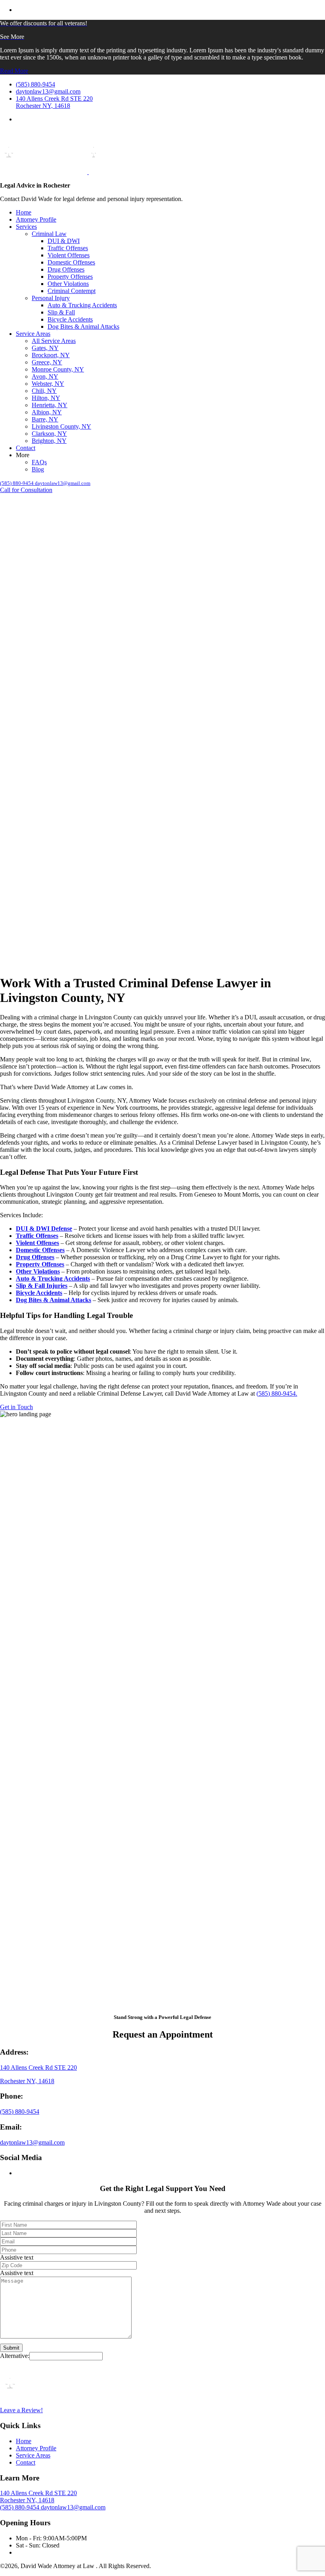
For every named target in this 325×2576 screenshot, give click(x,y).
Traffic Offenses (68, 248)
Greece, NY (47, 362)
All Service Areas (54, 341)
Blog (38, 469)
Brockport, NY (51, 355)
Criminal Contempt (72, 291)
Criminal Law (49, 234)
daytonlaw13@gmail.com (32, 2142)
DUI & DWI (64, 241)
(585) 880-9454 (20, 2112)
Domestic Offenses (71, 262)
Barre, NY (45, 419)
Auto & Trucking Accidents (82, 305)
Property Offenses (70, 277)
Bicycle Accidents (70, 319)
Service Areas (33, 334)
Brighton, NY (49, 441)
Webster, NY (48, 384)
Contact (26, 448)
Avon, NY (45, 376)
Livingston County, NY (61, 426)
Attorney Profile (36, 219)
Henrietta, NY (50, 405)
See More (12, 37)
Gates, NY (45, 348)
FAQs (39, 462)
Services (26, 227)
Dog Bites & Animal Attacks (83, 327)
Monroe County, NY (58, 369)
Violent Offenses (69, 255)
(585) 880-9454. (277, 1393)
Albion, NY (47, 412)
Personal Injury (51, 298)
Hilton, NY (46, 398)
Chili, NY (44, 391)
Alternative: (15, 2356)
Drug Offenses (66, 269)
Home (24, 212)
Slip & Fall (61, 312)
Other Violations (68, 284)
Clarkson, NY (49, 434)
